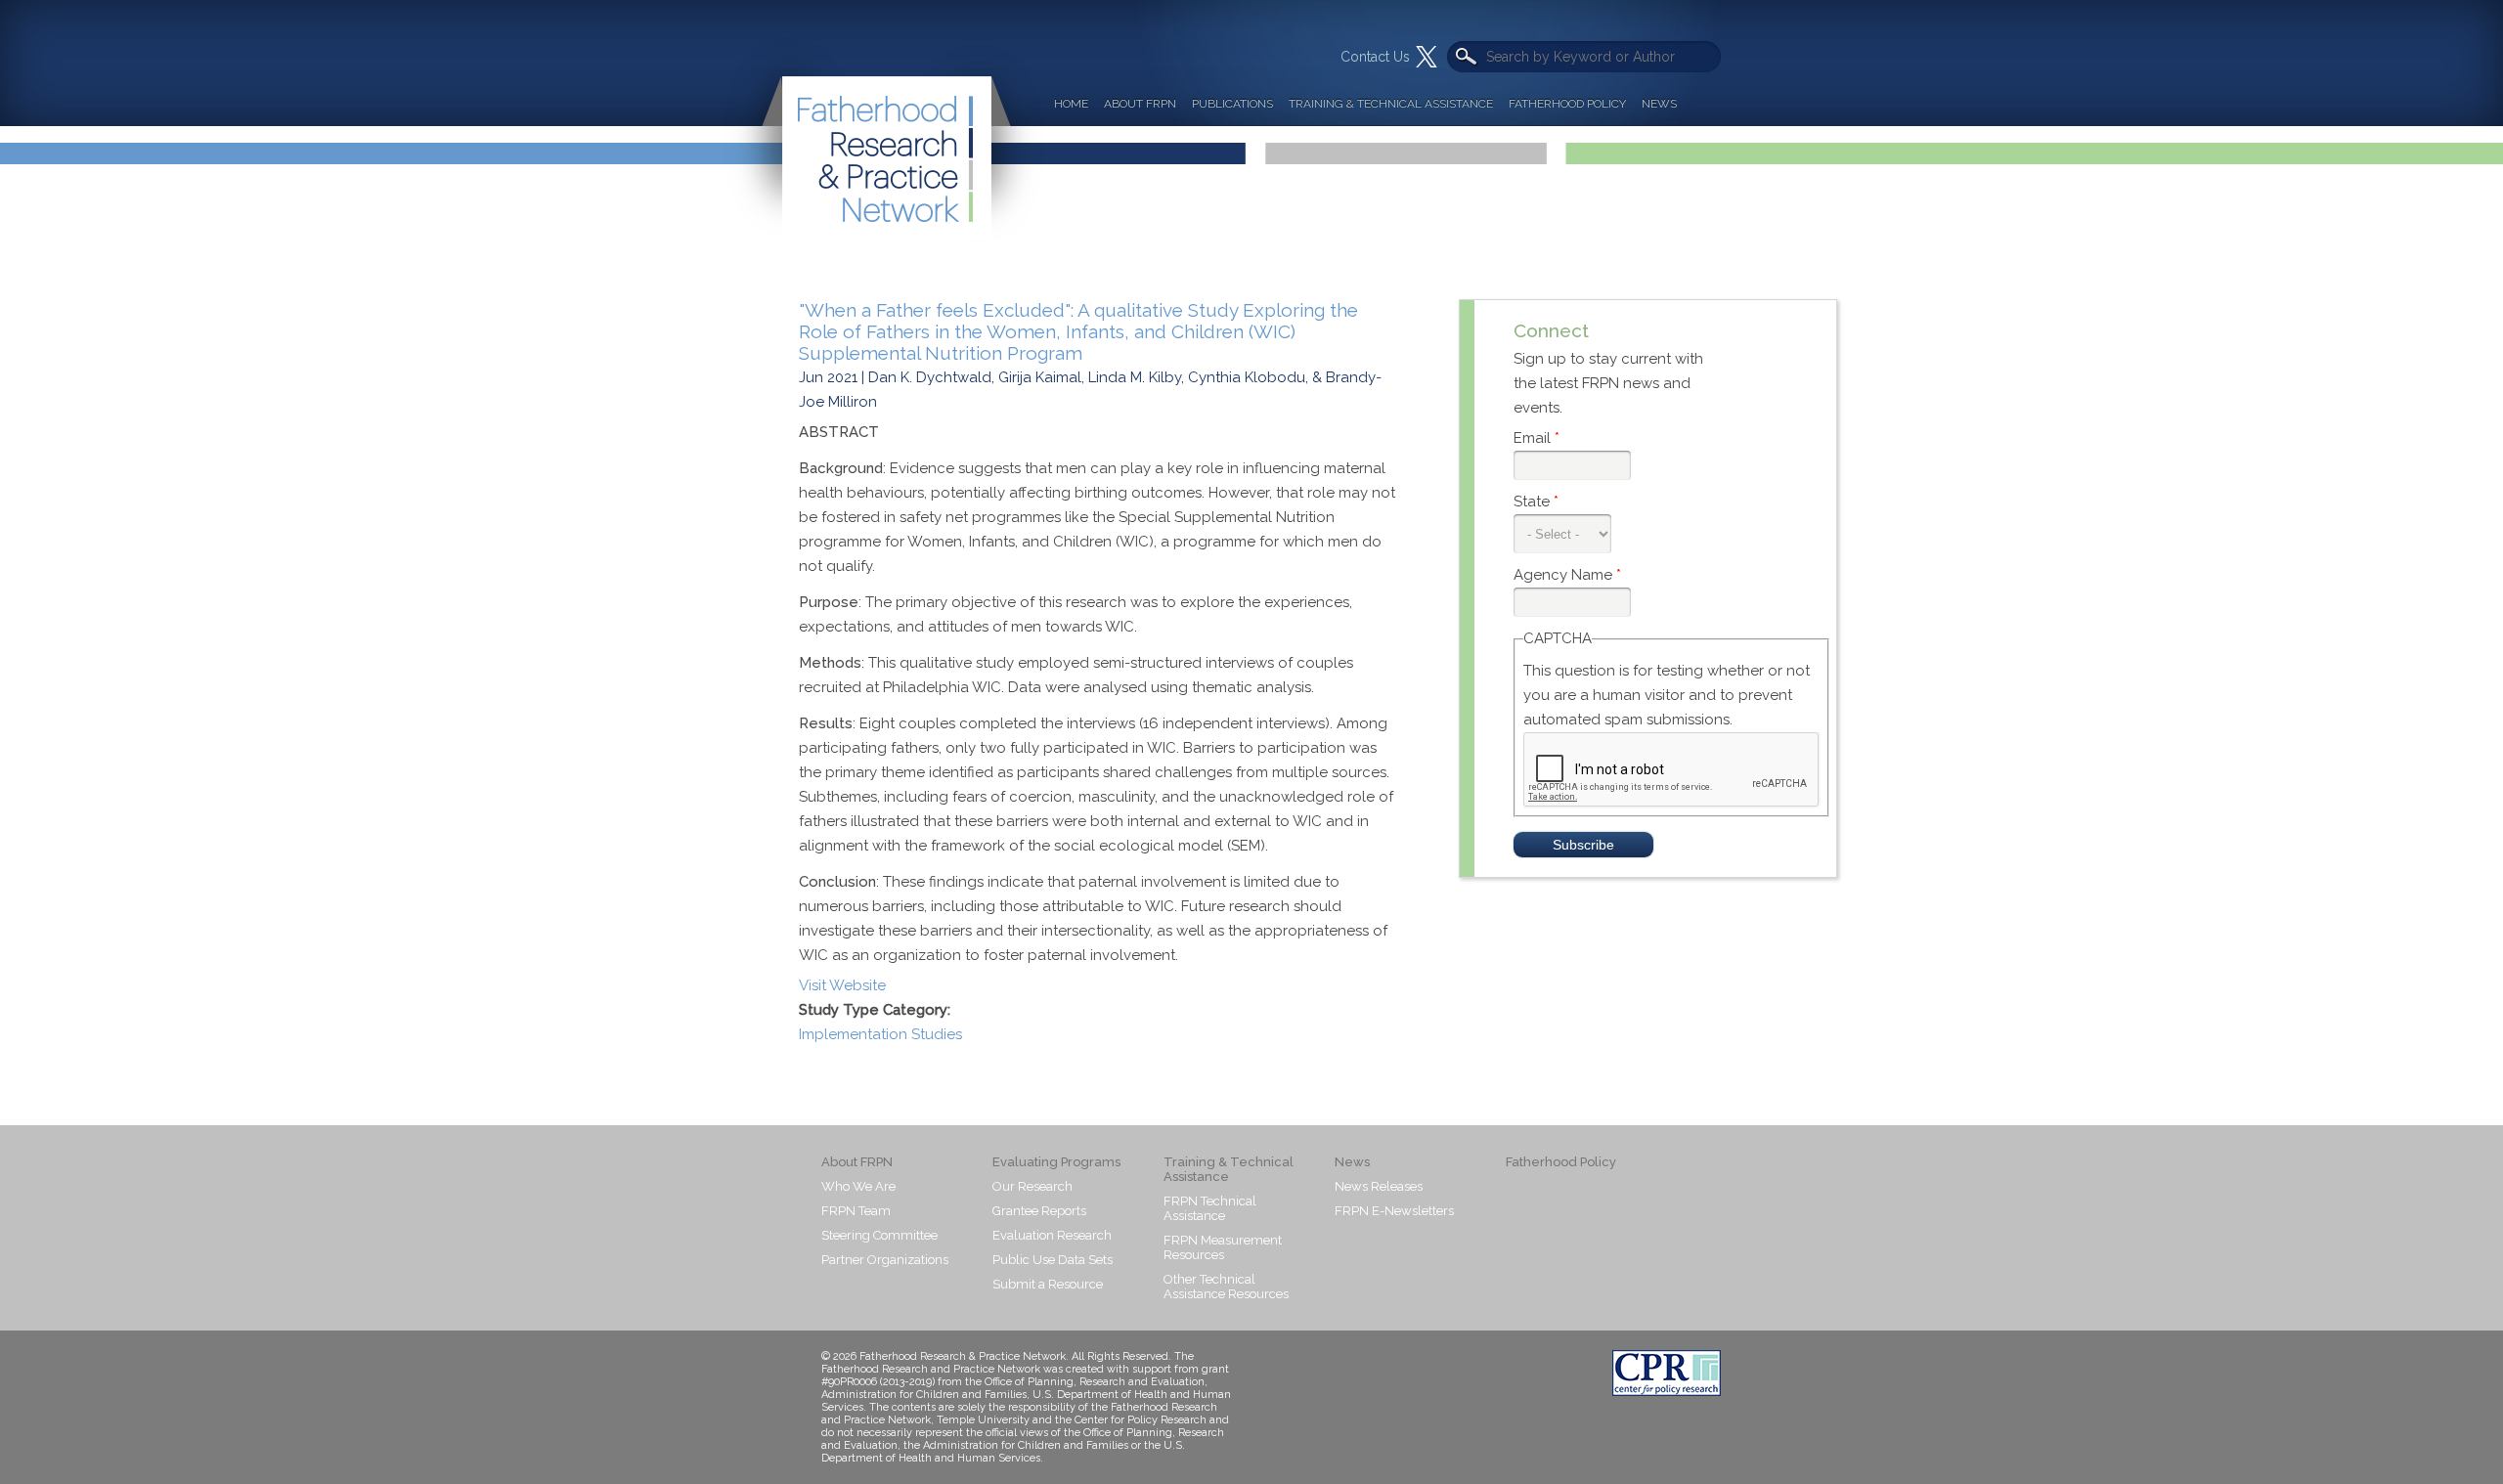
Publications (1232, 104)
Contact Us (1375, 57)
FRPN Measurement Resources (1223, 1247)
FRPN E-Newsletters (1394, 1211)
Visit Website (842, 985)
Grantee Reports (1039, 1211)
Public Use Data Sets (1053, 1260)
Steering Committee (879, 1235)
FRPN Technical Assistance (1210, 1208)
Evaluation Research (1052, 1235)
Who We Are (858, 1186)
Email (1537, 438)
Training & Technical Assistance (1391, 104)
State (1536, 502)
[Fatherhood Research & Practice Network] (884, 121)
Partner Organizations (885, 1260)
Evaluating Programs (1056, 1162)
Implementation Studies (880, 1034)
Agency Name (1567, 575)
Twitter (1427, 57)
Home (1071, 104)
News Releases (1379, 1186)
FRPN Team (856, 1211)
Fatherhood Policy (1567, 104)
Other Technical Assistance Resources (1226, 1287)
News (1659, 104)
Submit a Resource (1048, 1284)
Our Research (1032, 1186)
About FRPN (1140, 104)
